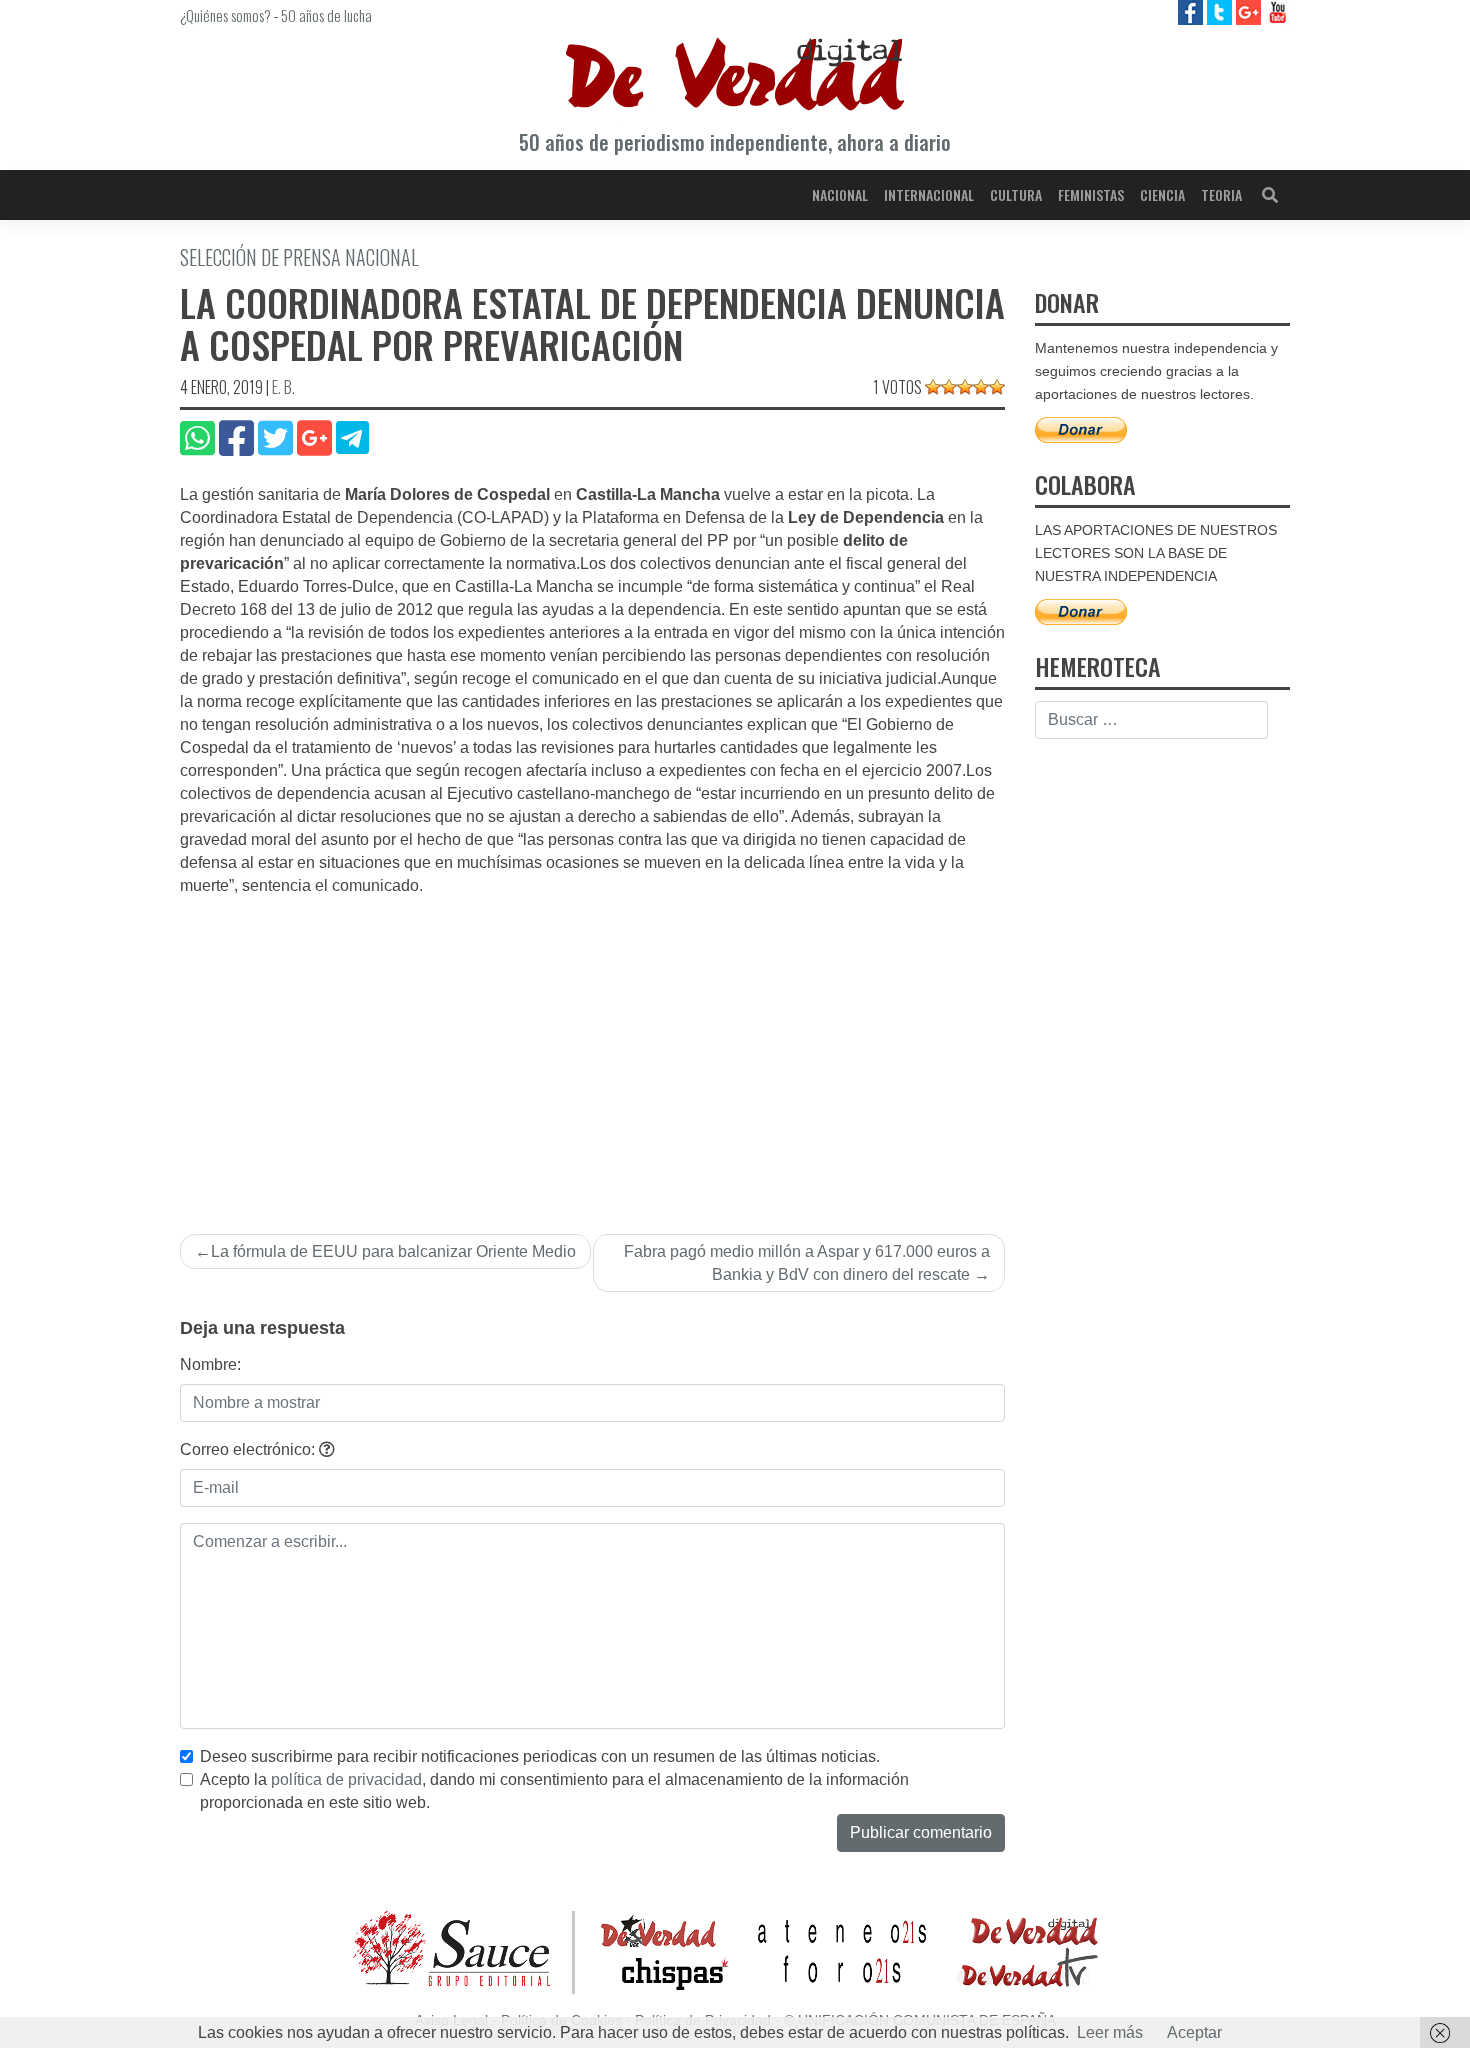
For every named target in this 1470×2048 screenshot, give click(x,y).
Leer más (1110, 2032)
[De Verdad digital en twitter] (1221, 11)
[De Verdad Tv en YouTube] (1277, 11)
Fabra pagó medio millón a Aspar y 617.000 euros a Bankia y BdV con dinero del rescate (807, 1263)
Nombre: (210, 1364)
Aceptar (1194, 2032)
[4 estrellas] (981, 387)
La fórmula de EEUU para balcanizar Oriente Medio (393, 1251)
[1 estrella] (933, 387)
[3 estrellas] (965, 387)
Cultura (1016, 194)
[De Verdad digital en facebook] (1192, 11)
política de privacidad (346, 1779)
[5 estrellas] (997, 387)
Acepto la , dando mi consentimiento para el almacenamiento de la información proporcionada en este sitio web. (554, 1791)
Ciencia (1162, 194)
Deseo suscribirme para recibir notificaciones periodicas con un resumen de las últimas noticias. (540, 1756)
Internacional (929, 194)
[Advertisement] (592, 1048)
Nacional (840, 194)
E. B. (283, 387)
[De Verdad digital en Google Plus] (1250, 11)
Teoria (1221, 194)
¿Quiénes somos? (225, 15)
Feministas (1091, 194)
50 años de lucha (326, 15)
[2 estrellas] (949, 387)
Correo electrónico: (249, 1449)
